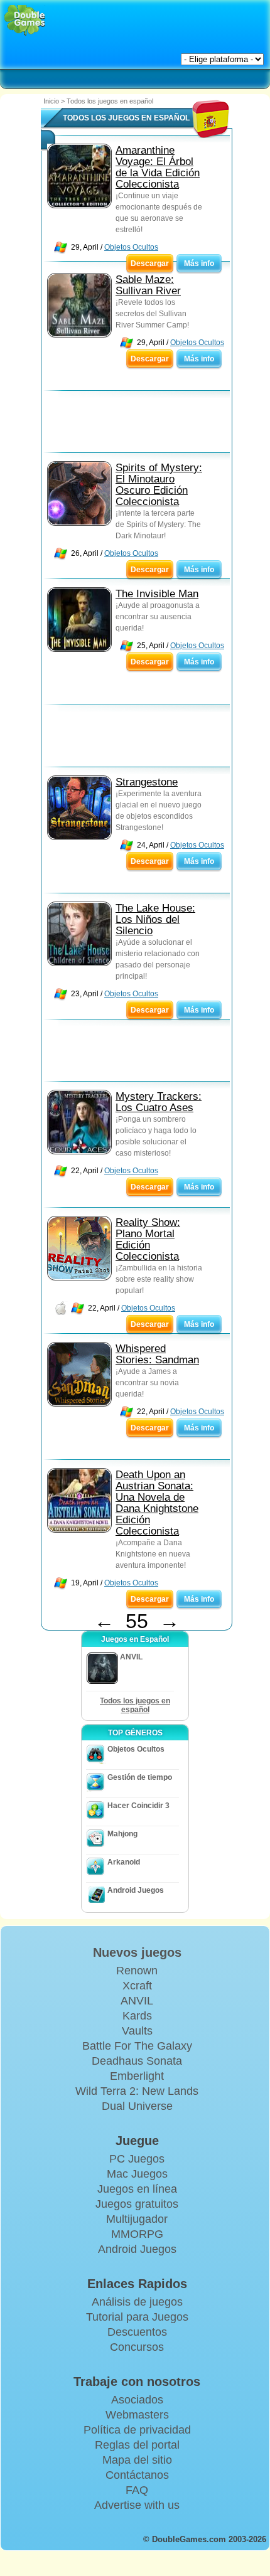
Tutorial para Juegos (137, 2317)
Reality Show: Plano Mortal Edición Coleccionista (148, 1239)
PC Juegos (137, 2159)
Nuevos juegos (137, 1952)
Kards (137, 2016)
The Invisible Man (157, 594)
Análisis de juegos (137, 2302)
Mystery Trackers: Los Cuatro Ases (159, 1102)
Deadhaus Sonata (137, 2061)
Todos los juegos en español (135, 1705)
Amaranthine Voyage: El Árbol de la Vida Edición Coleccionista (158, 167)
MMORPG (137, 2234)
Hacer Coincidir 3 (138, 1806)
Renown (137, 1971)
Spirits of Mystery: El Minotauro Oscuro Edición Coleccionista (159, 485)
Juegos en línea (137, 2189)
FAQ (137, 2490)
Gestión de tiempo (140, 1777)
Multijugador (137, 2219)
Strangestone (147, 782)
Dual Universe (137, 2106)
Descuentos (137, 2332)
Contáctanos (137, 2475)
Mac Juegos (137, 2174)
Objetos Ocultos (131, 247)
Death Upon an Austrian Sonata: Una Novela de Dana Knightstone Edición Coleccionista (157, 1503)
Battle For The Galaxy (137, 2046)
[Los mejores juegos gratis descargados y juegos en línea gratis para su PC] (25, 20)
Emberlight (137, 2076)
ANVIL (137, 2001)
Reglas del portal (137, 2445)
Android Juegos (136, 1890)
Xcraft (137, 1986)
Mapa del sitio (137, 2460)
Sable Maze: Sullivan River (148, 285)
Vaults (137, 2031)
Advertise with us (137, 2505)
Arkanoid (124, 1862)
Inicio (51, 101)
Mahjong (122, 1834)
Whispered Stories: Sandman (157, 1354)
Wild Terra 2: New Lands (137, 2091)
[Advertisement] (142, 425)
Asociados (137, 2400)
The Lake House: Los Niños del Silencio (155, 919)
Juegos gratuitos (137, 2204)
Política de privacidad (137, 2430)
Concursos (137, 2347)
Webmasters (137, 2415)
